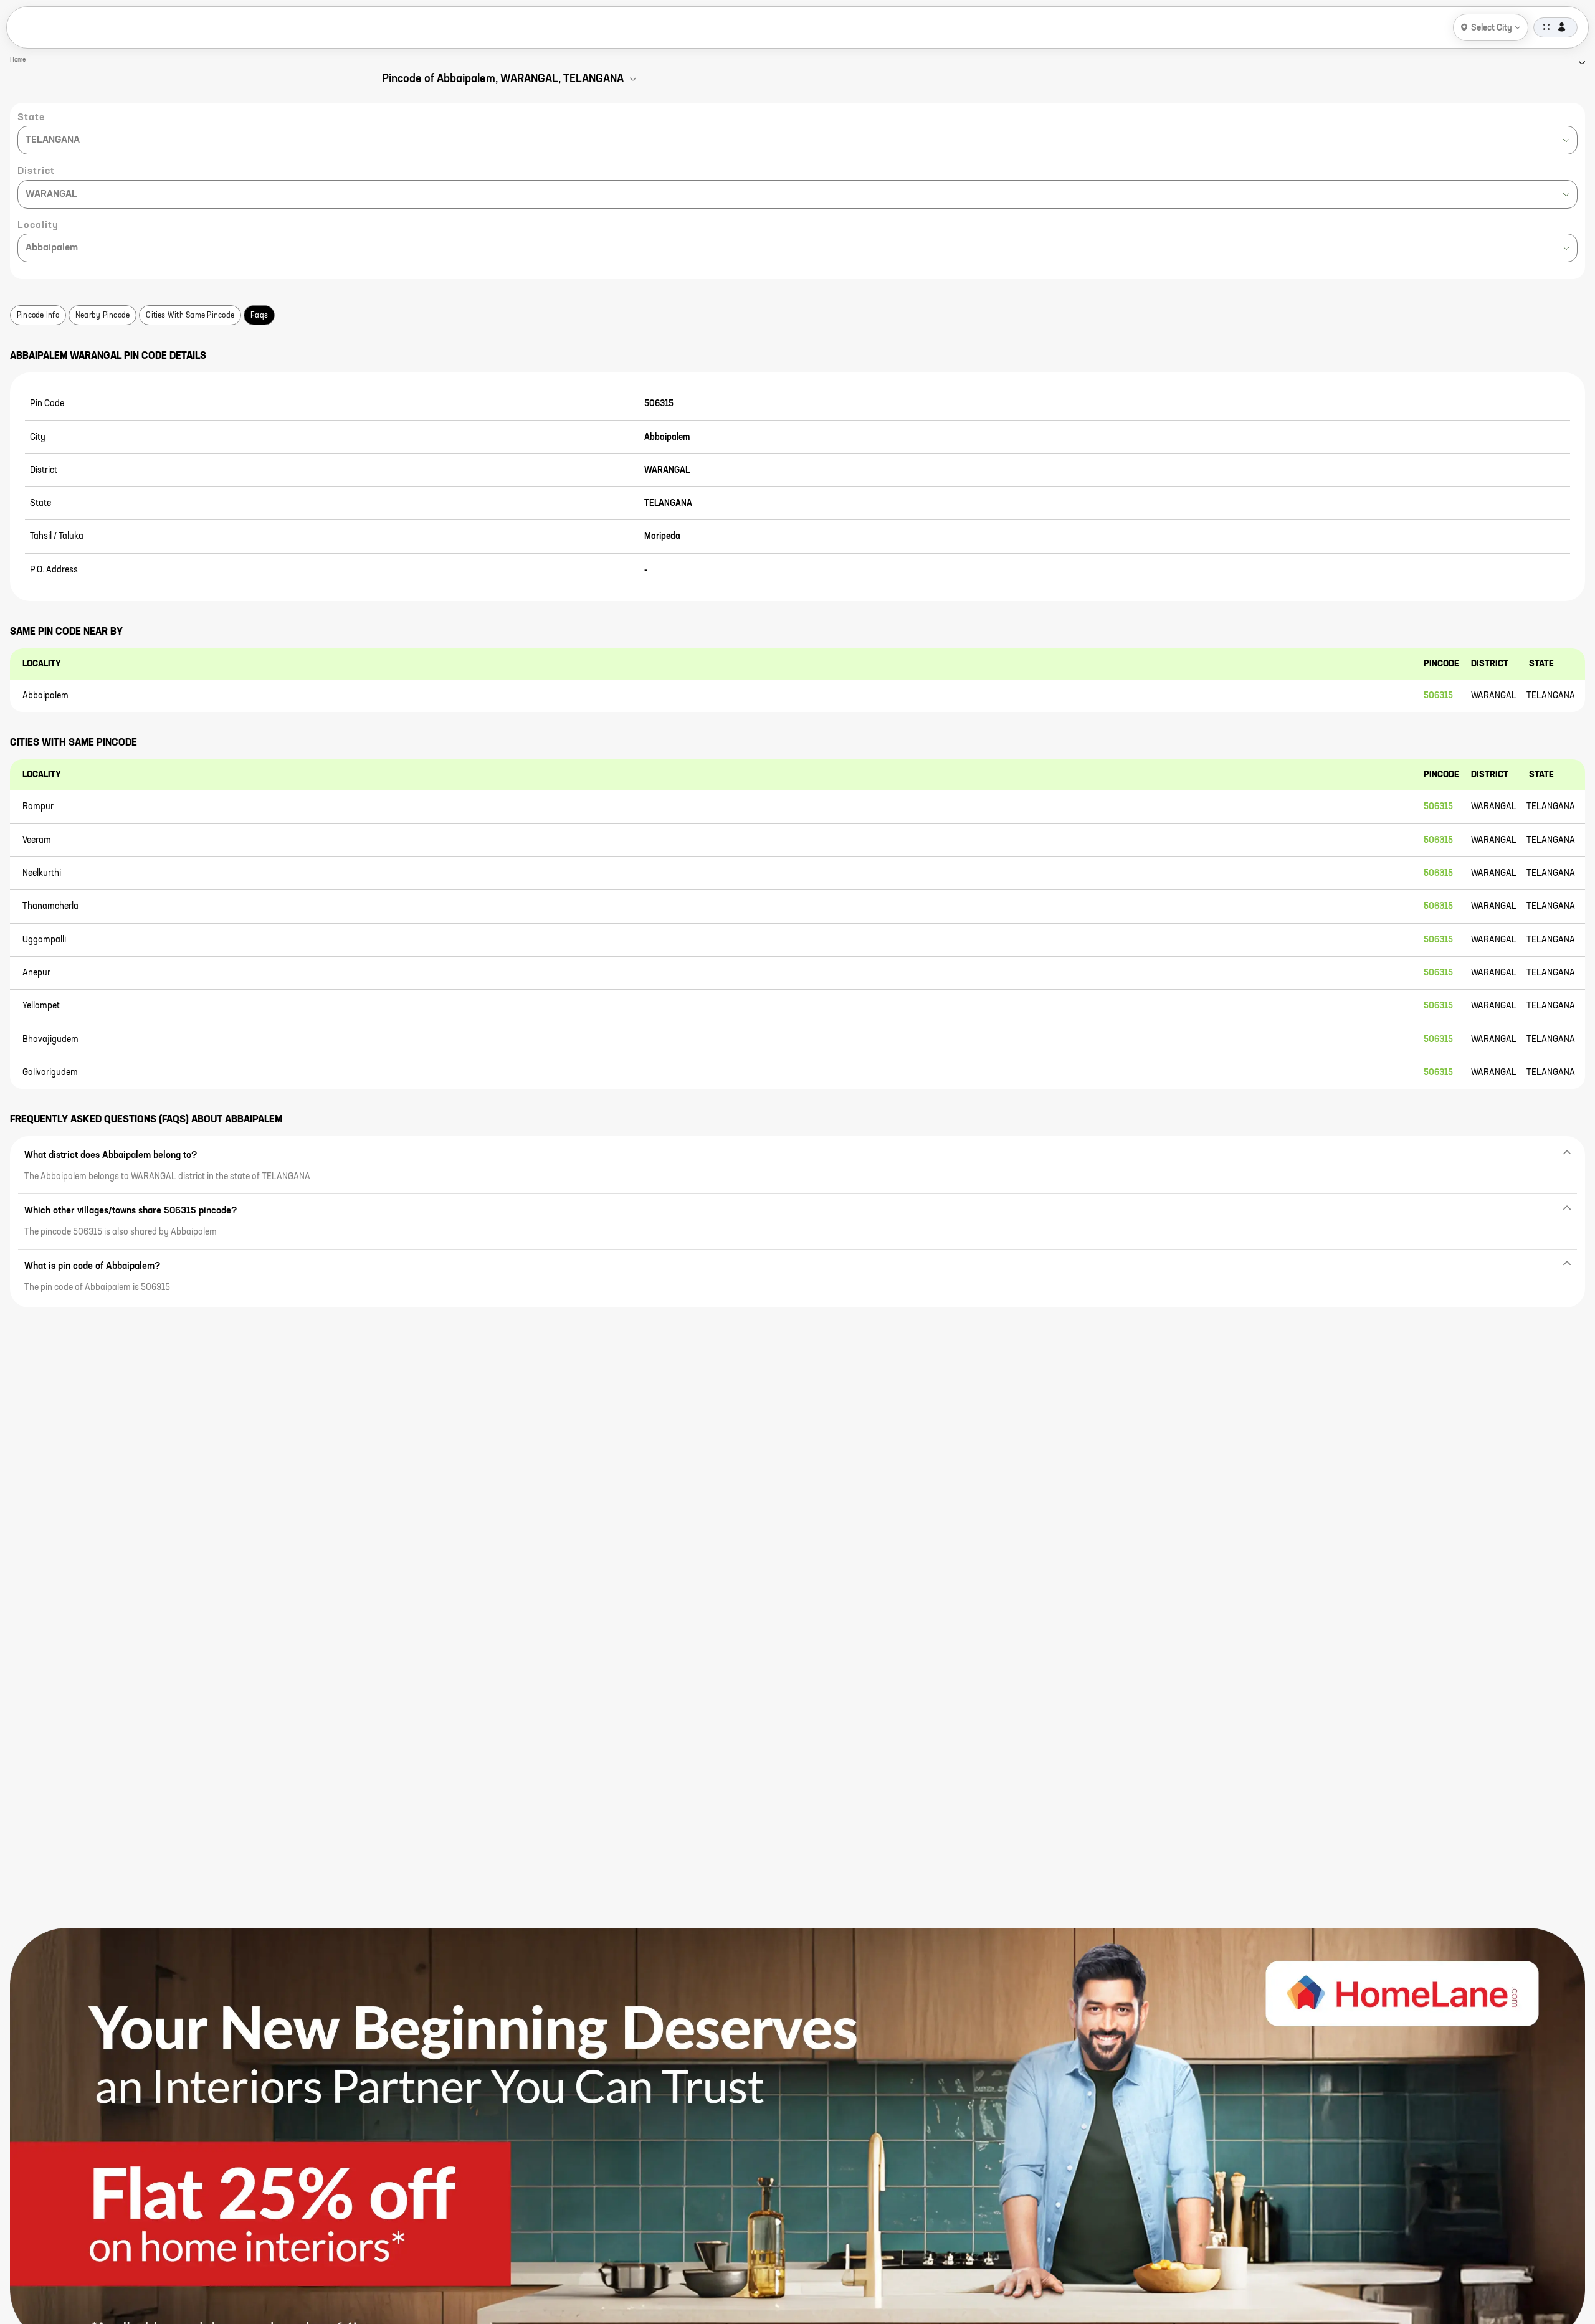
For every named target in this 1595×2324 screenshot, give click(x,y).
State (31, 118)
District (36, 171)
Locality (38, 225)
